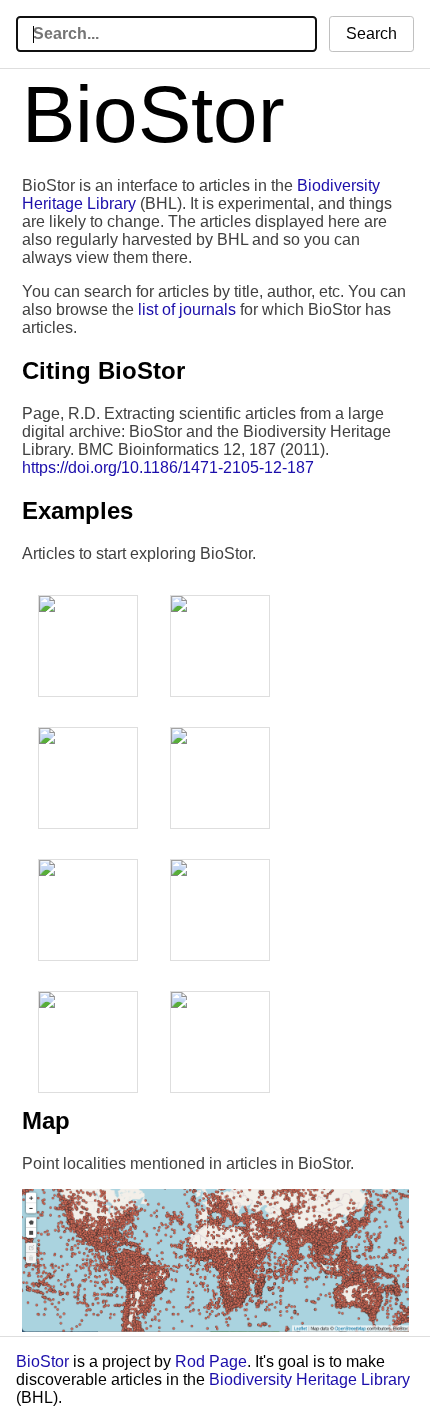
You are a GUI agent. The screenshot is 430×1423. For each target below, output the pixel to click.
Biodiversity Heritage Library (309, 1379)
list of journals (187, 309)
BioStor (42, 1361)
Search (371, 33)
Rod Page (211, 1361)
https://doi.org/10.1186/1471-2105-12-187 (168, 467)
